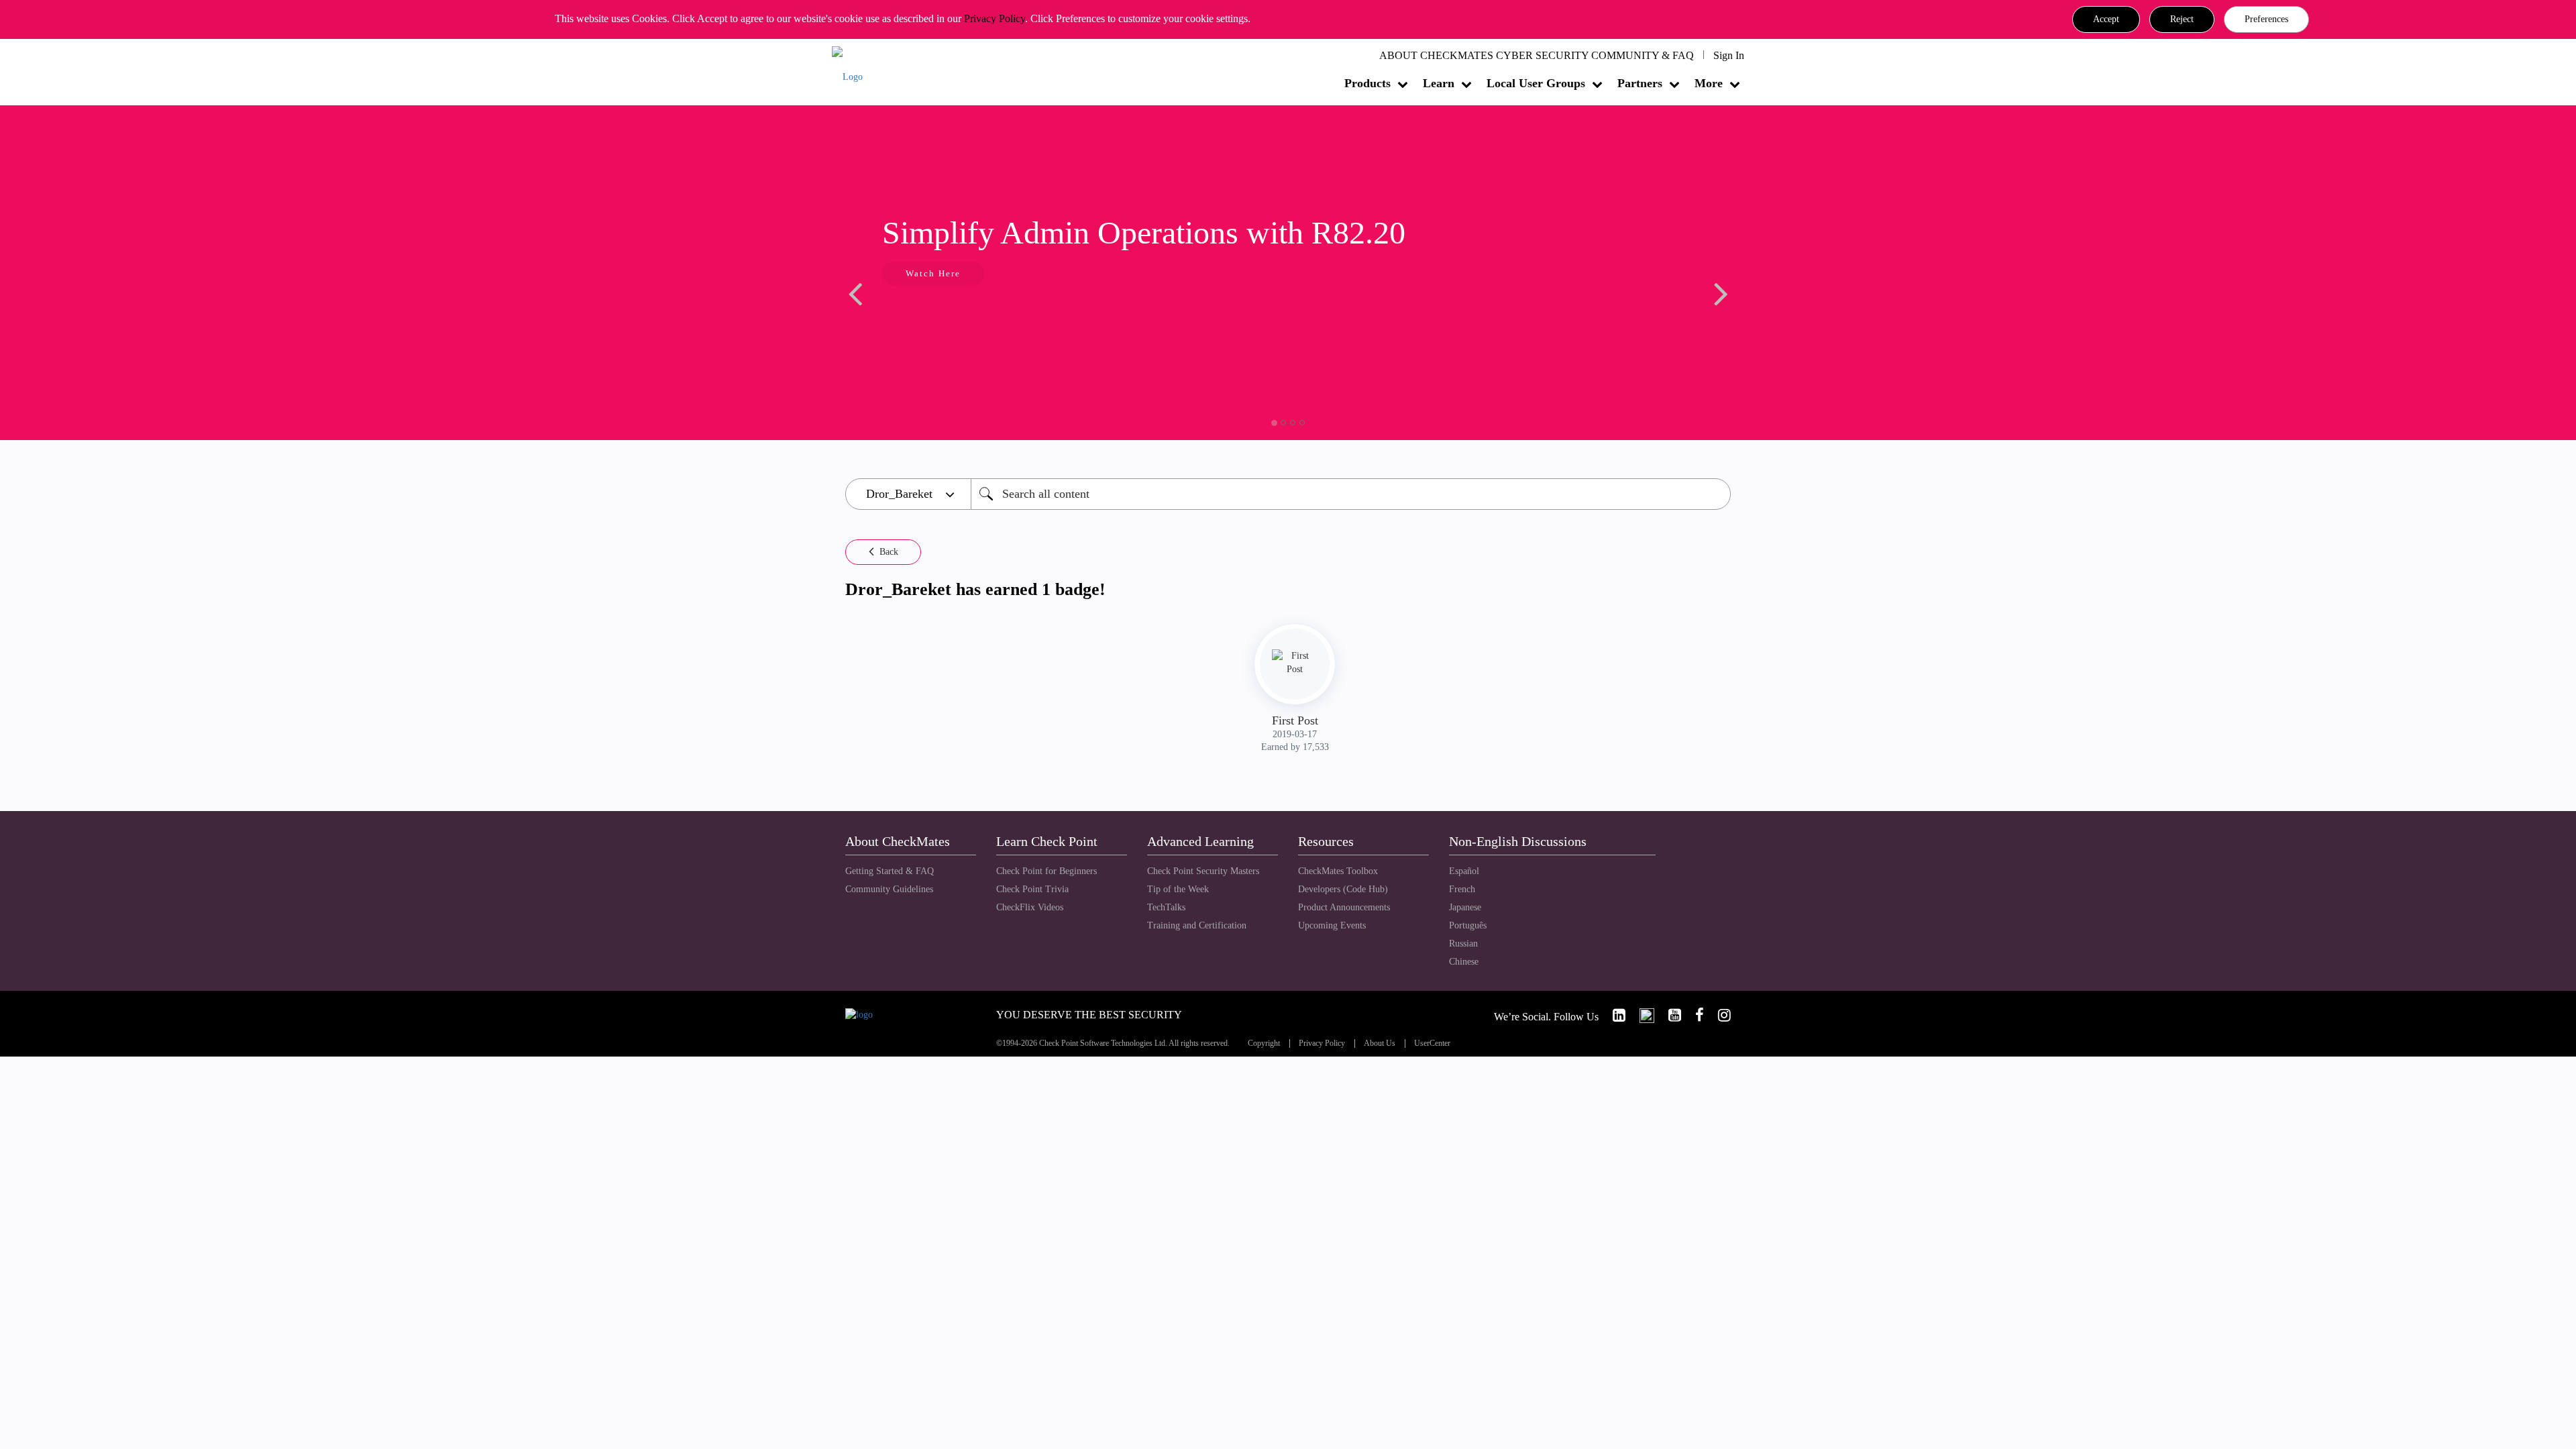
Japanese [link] (1465, 907)
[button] (2106, 19)
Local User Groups (1536, 83)
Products (1367, 83)
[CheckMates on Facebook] (1694, 1015)
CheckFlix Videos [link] (1030, 907)
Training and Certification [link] (1197, 925)
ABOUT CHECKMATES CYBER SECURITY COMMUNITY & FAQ (1537, 55)
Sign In (1729, 55)
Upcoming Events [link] (1332, 925)
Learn (1439, 83)
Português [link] (1468, 925)
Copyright (1264, 1043)
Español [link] (1464, 871)
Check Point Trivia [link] (1032, 889)
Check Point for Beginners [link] (1046, 871)
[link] (1613, 1015)
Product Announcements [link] (1344, 907)
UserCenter (1432, 1043)
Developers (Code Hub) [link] (1343, 889)
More (1709, 83)
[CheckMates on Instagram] (1719, 1015)
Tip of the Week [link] (1178, 889)
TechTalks (1166, 907)
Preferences (2266, 19)
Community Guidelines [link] (889, 889)
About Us (1380, 1043)
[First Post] (1295, 663)
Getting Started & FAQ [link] (890, 871)
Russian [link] (1463, 944)
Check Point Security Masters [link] (1203, 871)
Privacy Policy (995, 18)
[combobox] (1351, 494)
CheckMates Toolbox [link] (1338, 871)
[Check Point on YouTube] (1669, 1015)
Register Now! (1641, 314)
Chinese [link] (1464, 962)
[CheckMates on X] (1641, 1015)
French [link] (1462, 889)
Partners (1640, 83)
